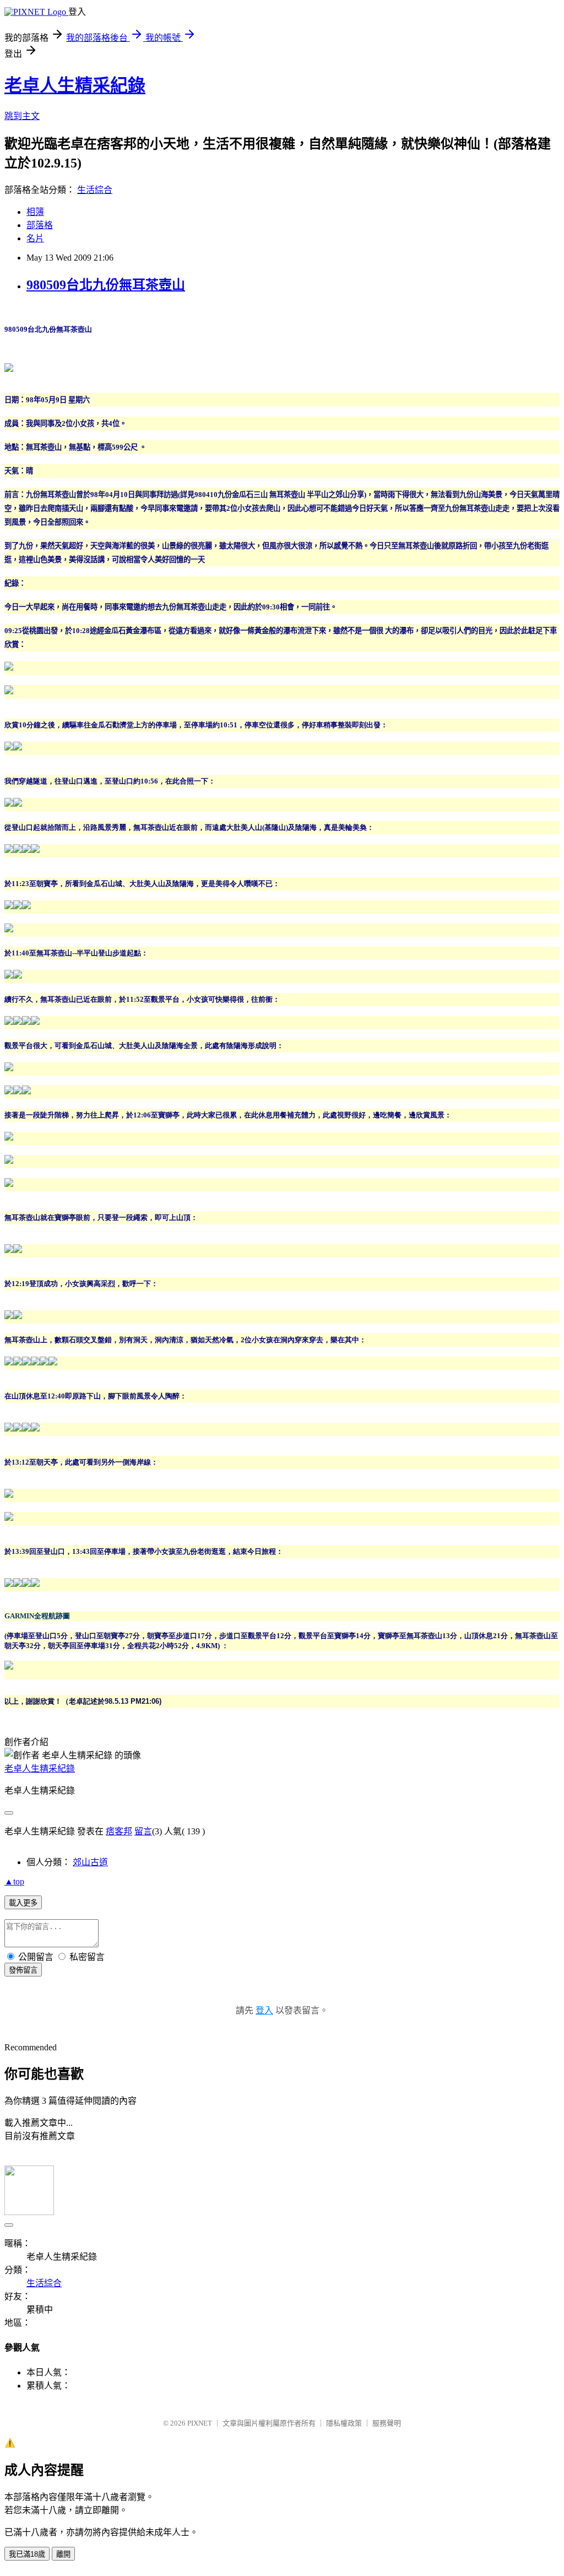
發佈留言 (23, 1970)
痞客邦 (119, 1831)
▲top (14, 1881)
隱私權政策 (344, 2423)
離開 (63, 2554)
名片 (35, 238)
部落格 (40, 225)
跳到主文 (22, 116)
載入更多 (23, 1903)
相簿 (35, 212)
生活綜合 (95, 190)
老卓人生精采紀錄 (75, 85)
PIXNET (200, 2423)
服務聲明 (387, 2423)
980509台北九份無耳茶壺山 (106, 285)
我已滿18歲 (27, 2554)
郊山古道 (90, 1862)
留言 (143, 1831)
